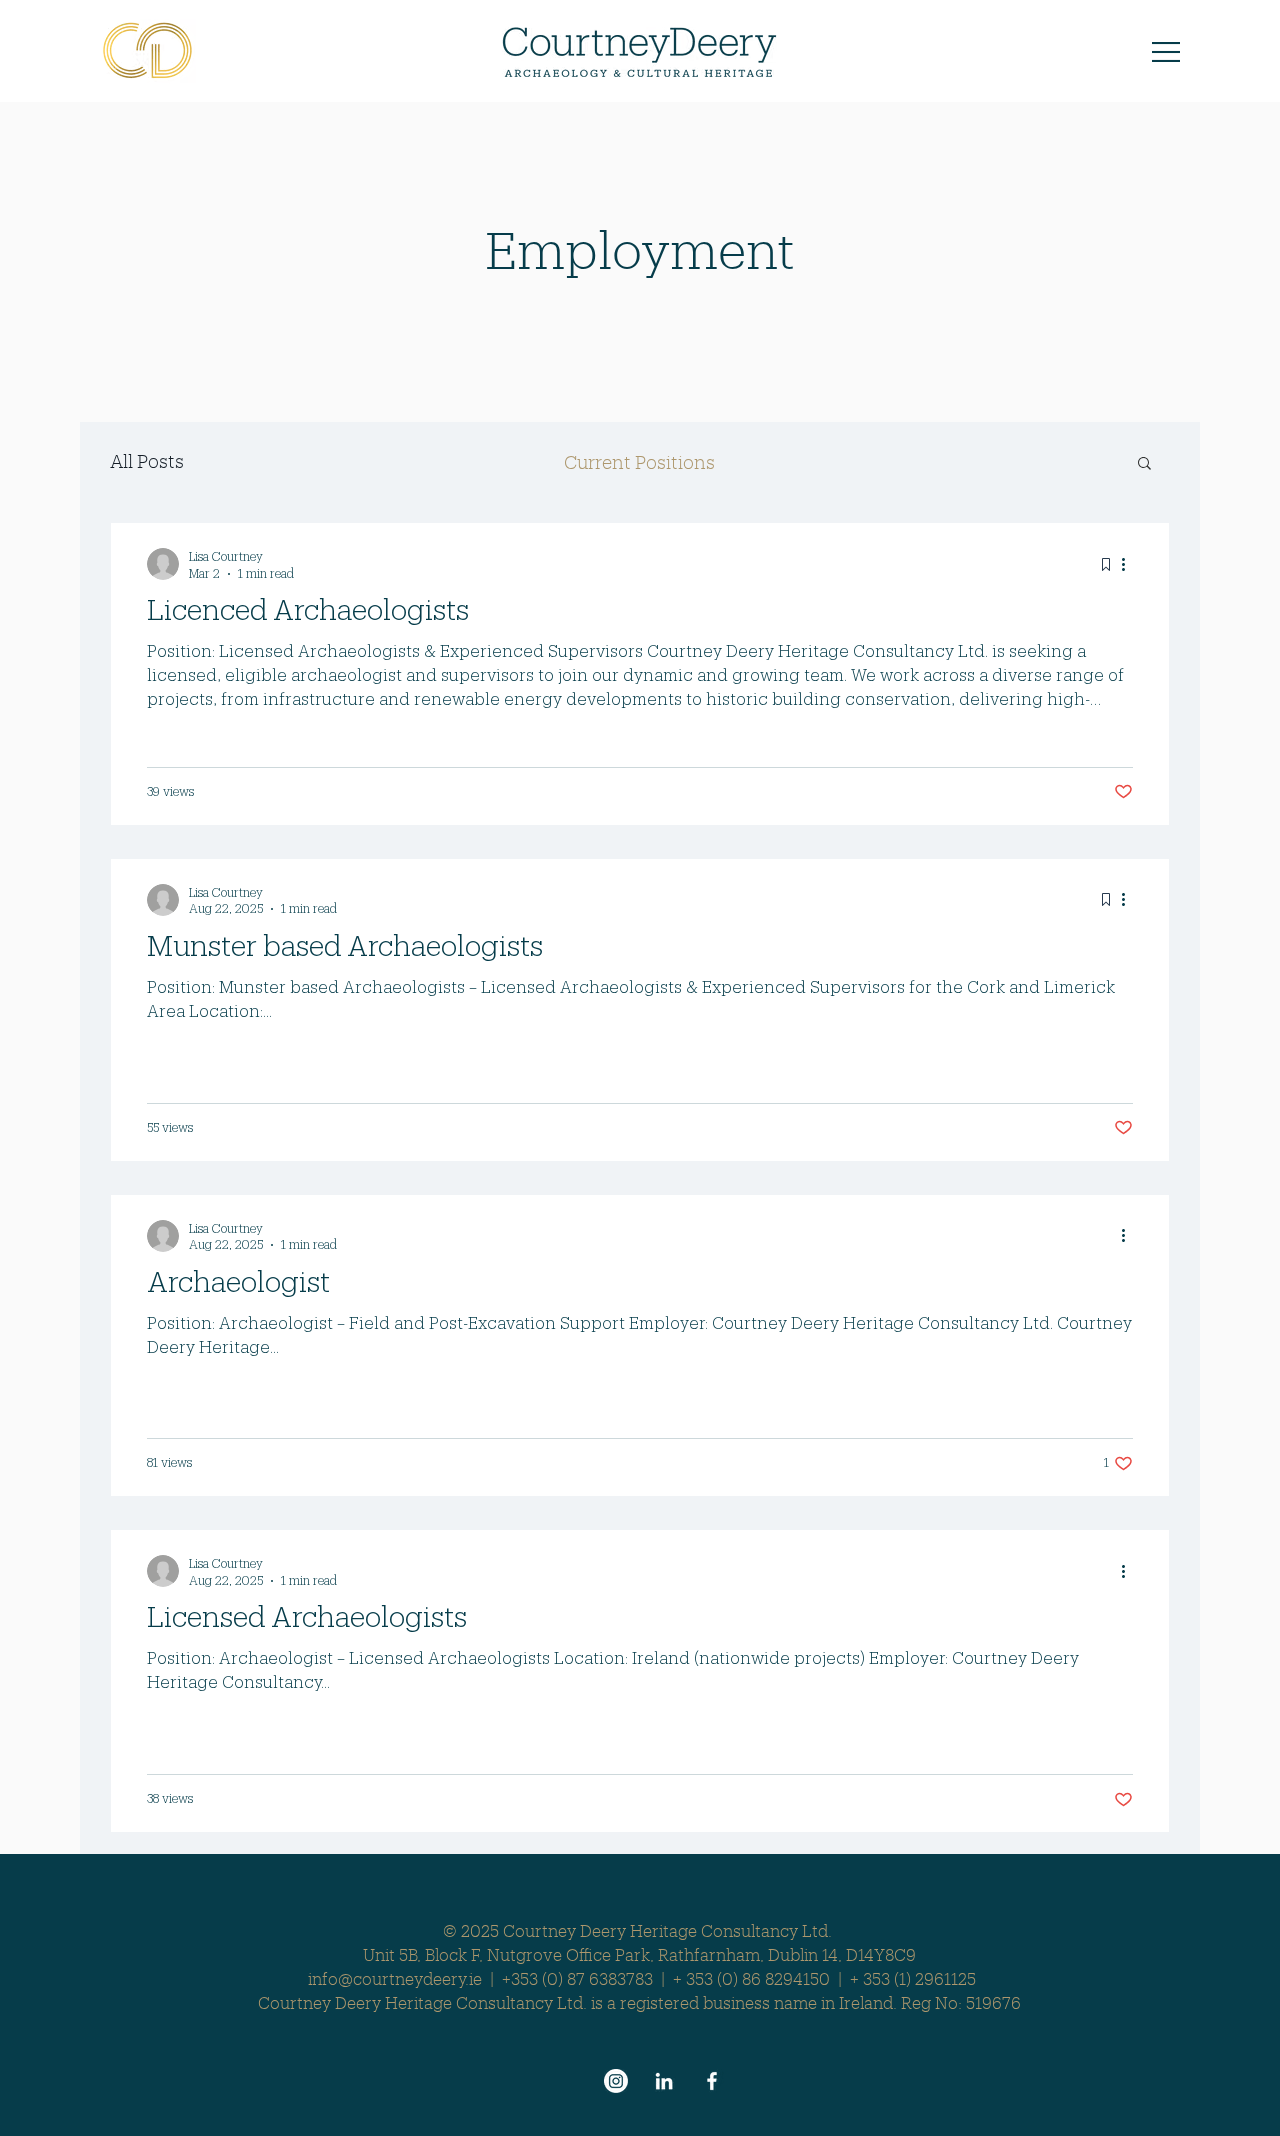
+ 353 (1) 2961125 (913, 1978)
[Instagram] (616, 2081)
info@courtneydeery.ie (395, 1978)
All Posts (147, 461)
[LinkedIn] (664, 2081)
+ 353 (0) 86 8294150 (751, 1978)
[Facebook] (712, 2081)
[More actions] (1130, 564)
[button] (1166, 52)
